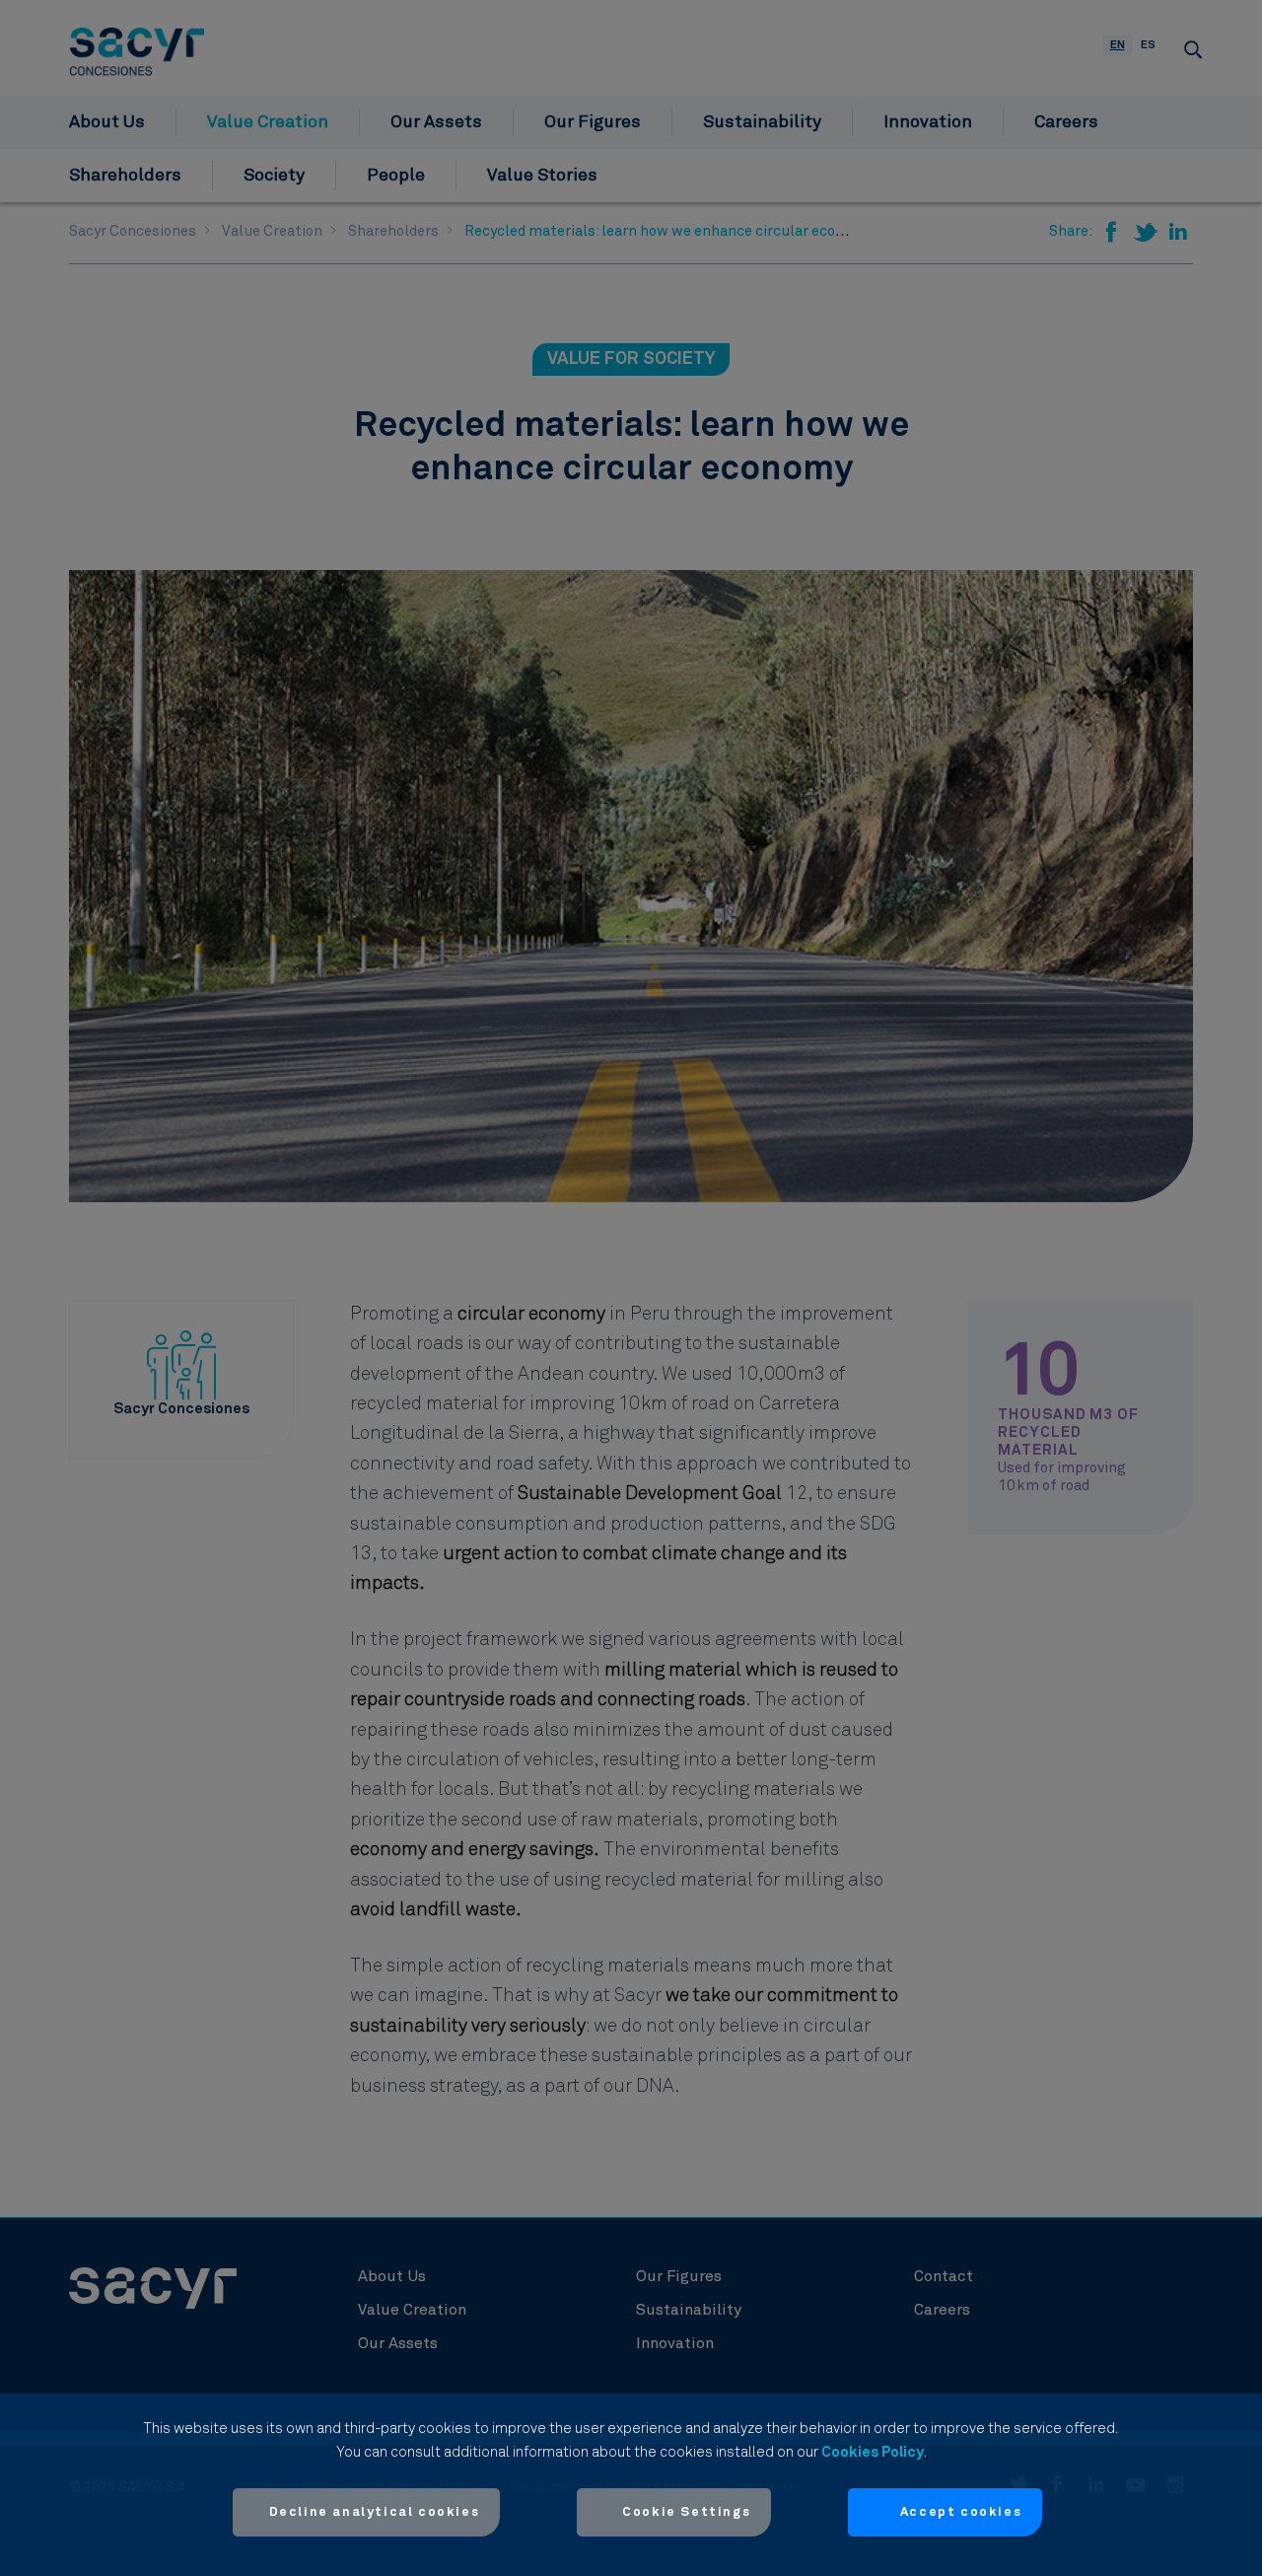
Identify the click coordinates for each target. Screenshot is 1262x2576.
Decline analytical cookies (375, 2512)
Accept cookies (961, 2512)
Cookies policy (873, 2452)
